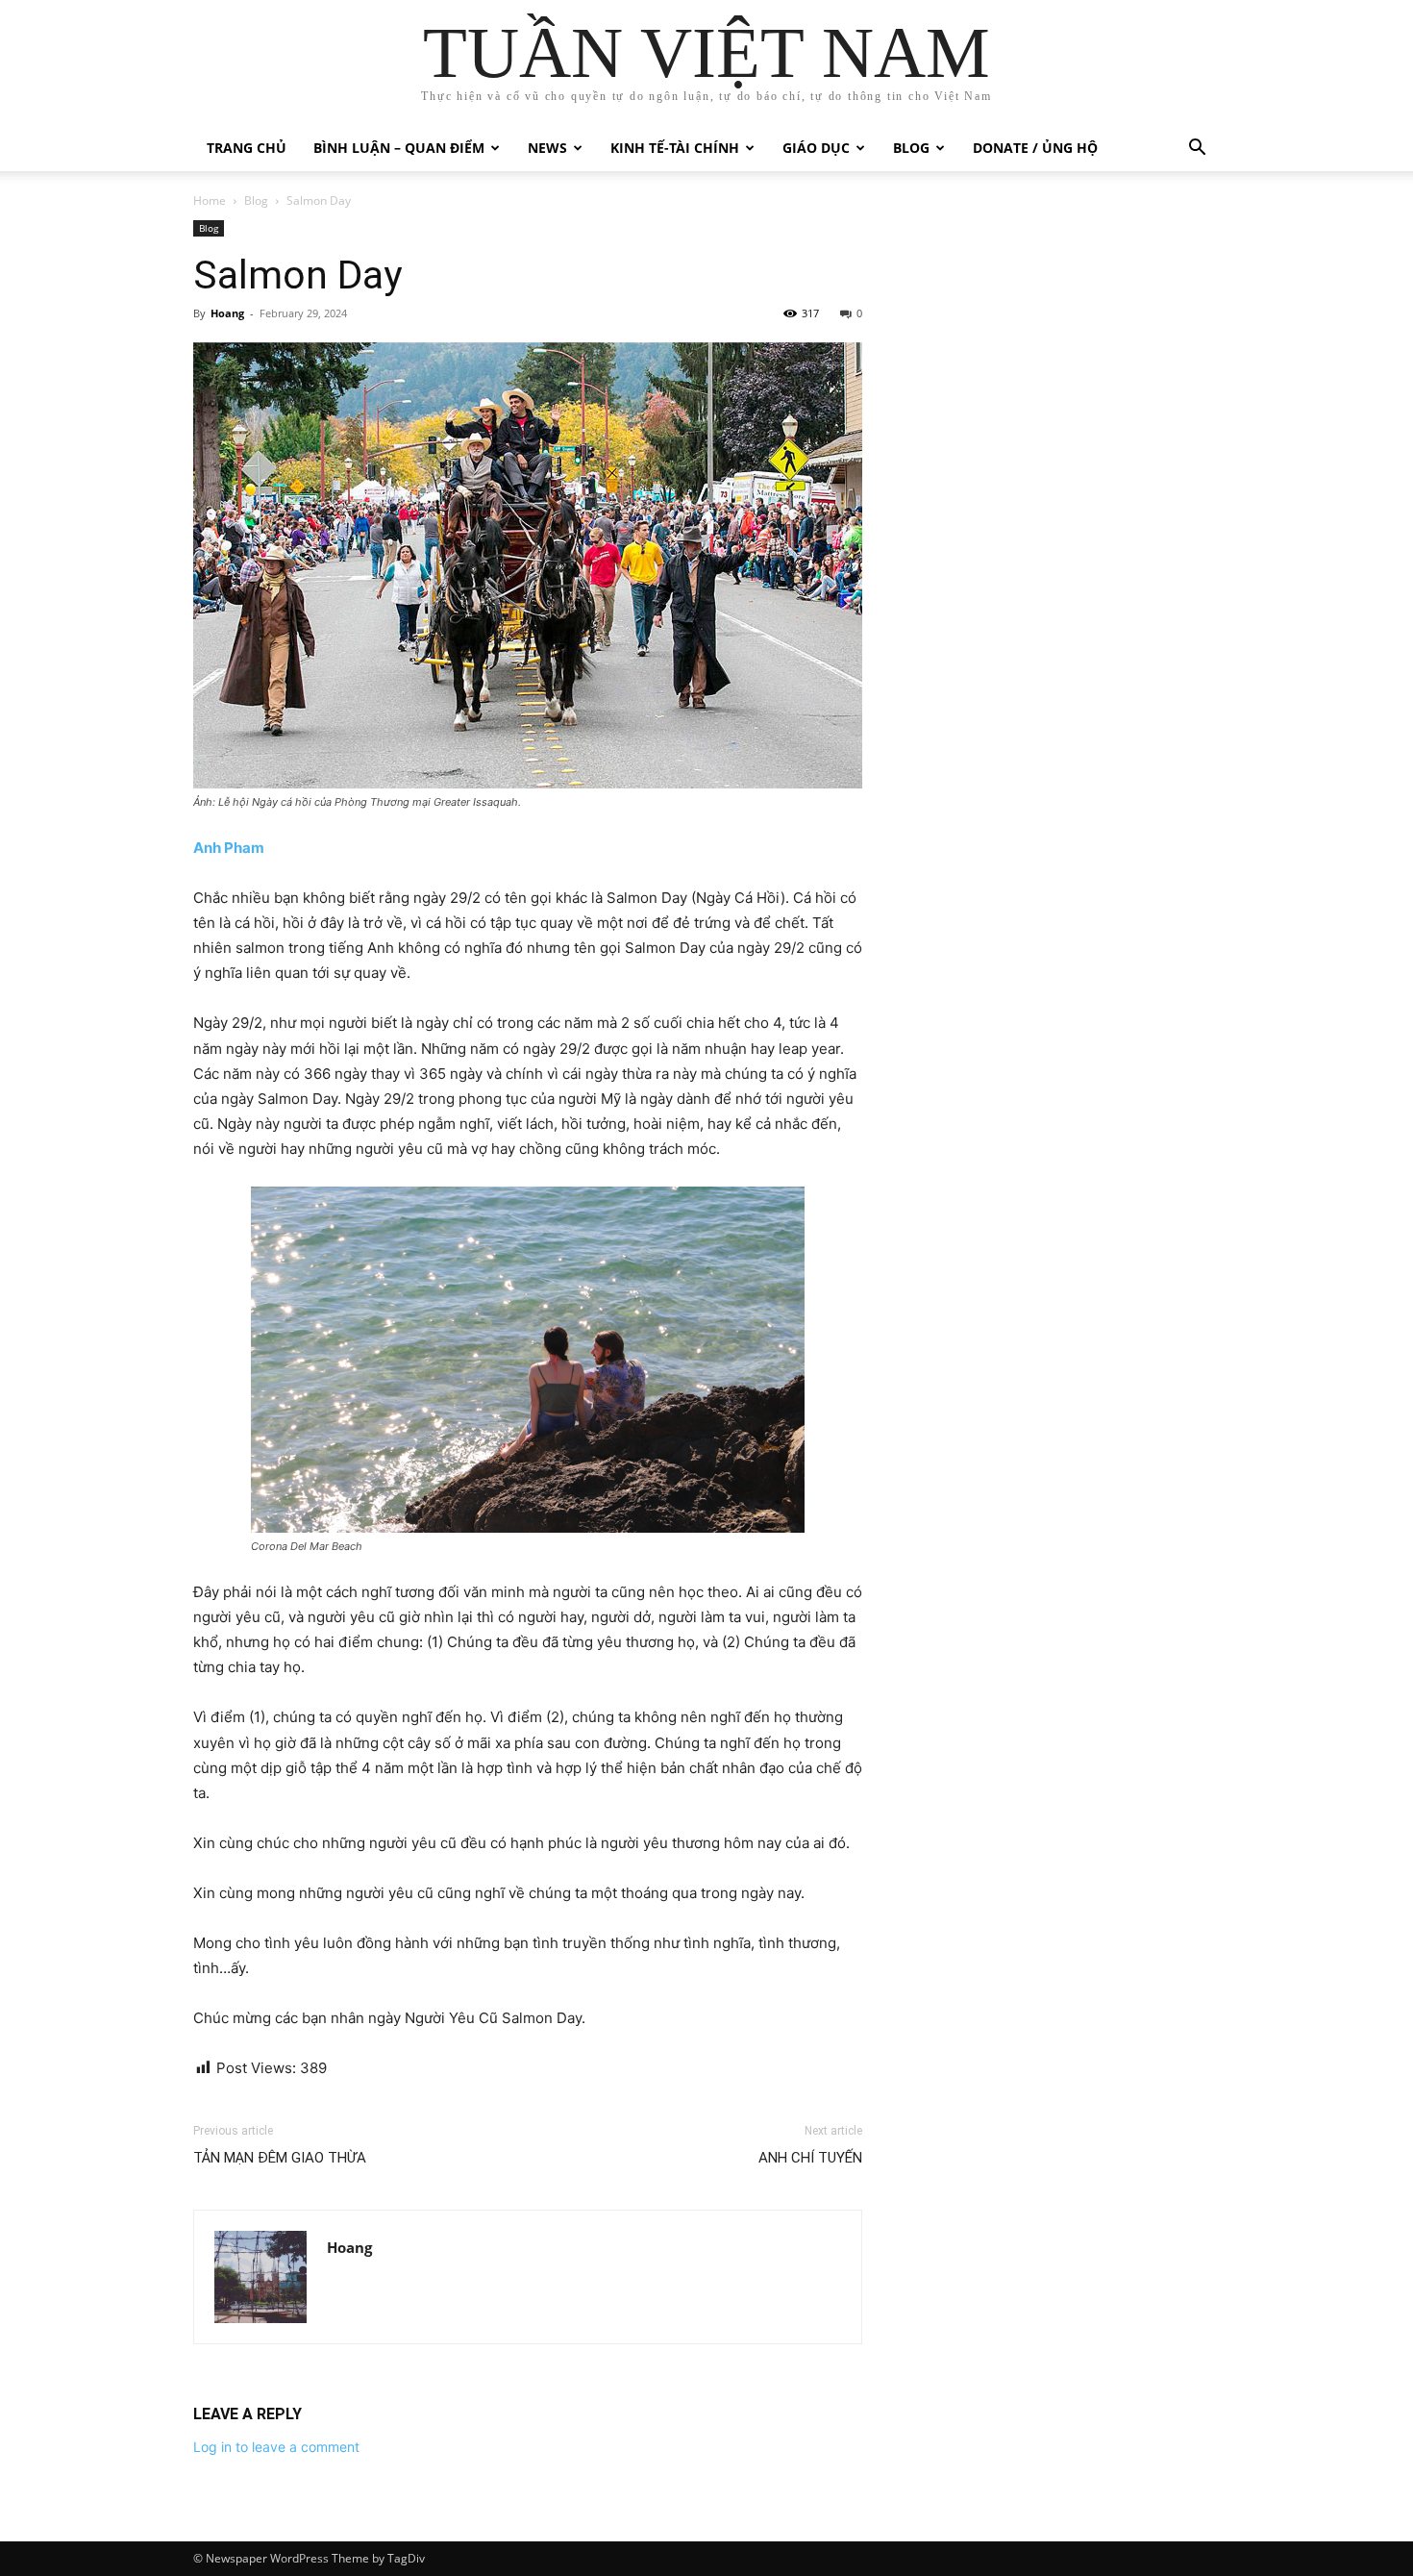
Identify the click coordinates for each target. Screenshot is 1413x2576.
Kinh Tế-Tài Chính (675, 148)
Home (210, 200)
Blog (911, 148)
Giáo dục (816, 148)
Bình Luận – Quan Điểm (399, 148)
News (547, 148)
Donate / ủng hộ (1035, 148)
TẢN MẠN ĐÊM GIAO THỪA (280, 2158)
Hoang (227, 313)
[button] (1197, 150)
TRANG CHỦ (247, 148)
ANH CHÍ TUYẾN (810, 2158)
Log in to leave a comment (276, 2447)
